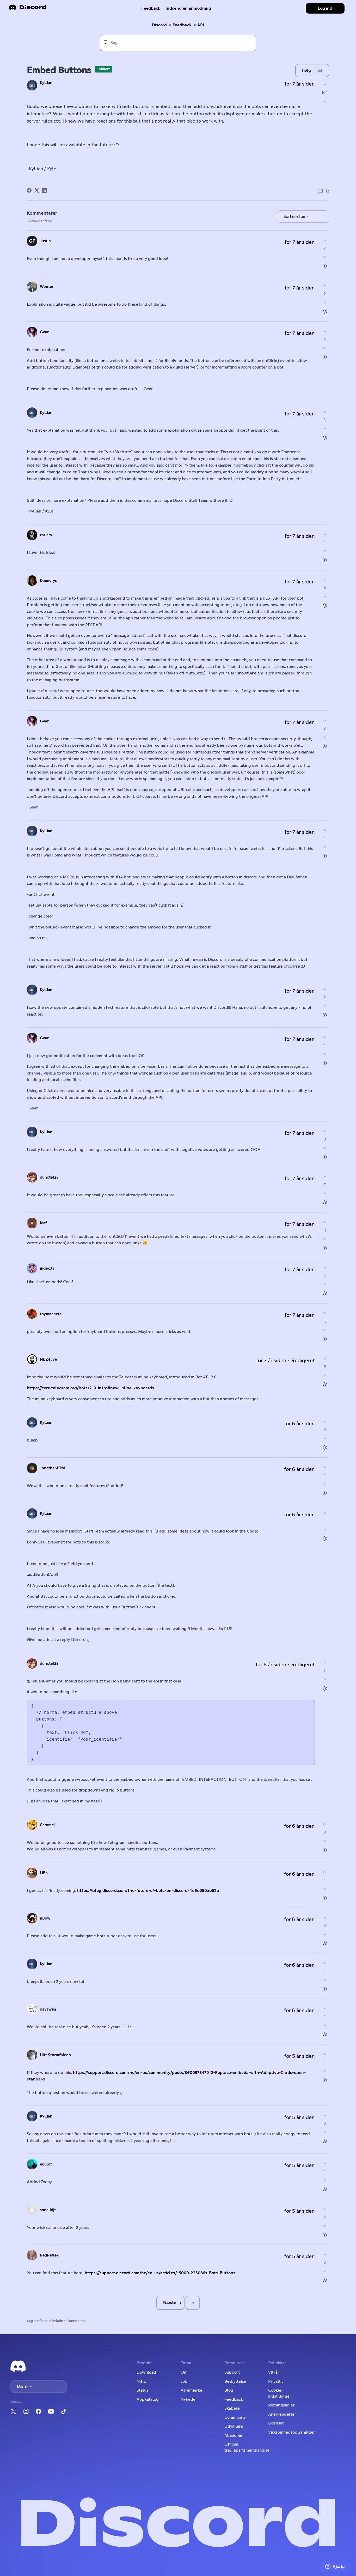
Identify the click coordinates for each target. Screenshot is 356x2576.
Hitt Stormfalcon (55, 2055)
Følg (306, 70)
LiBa (44, 1873)
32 (327, 191)
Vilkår (274, 2372)
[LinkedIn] (44, 190)
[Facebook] (29, 190)
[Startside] (28, 9)
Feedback (151, 8)
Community (235, 2417)
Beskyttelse (235, 2381)
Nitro (141, 2381)
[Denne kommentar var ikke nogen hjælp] (325, 257)
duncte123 (49, 1177)
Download (146, 2372)
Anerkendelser (282, 2414)
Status (142, 2390)
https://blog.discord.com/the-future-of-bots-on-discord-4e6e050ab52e (148, 1891)
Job (184, 2381)
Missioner (234, 2435)
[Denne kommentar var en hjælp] (325, 240)
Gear (44, 332)
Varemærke (191, 2390)
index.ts (47, 1268)
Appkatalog (148, 2399)
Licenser (276, 2423)
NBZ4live (48, 1359)
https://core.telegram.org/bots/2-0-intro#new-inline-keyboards (90, 1388)
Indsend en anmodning (188, 8)
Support (232, 2372)
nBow (45, 1918)
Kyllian (46, 83)
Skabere (232, 2408)
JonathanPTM (52, 1468)
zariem (46, 535)
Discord (159, 25)
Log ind (33, 2321)
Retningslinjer (281, 2405)
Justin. (46, 241)
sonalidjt (48, 2210)
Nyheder (189, 2399)
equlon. (47, 2164)
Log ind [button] (325, 8)
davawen (48, 2009)
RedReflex (49, 2255)
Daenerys (48, 581)
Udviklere (234, 2426)
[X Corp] (37, 190)
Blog (229, 2390)
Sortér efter (295, 216)
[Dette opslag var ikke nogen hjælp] (325, 101)
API (201, 25)
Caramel (47, 1825)
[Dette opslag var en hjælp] (325, 85)
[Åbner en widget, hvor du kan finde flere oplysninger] (335, 2567)
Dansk (23, 2386)
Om (184, 2372)
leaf (43, 1223)
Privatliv (276, 2381)
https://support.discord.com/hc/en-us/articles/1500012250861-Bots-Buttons (160, 2273)
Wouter (47, 287)
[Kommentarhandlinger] (325, 266)
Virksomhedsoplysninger (291, 2432)
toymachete (51, 1314)
